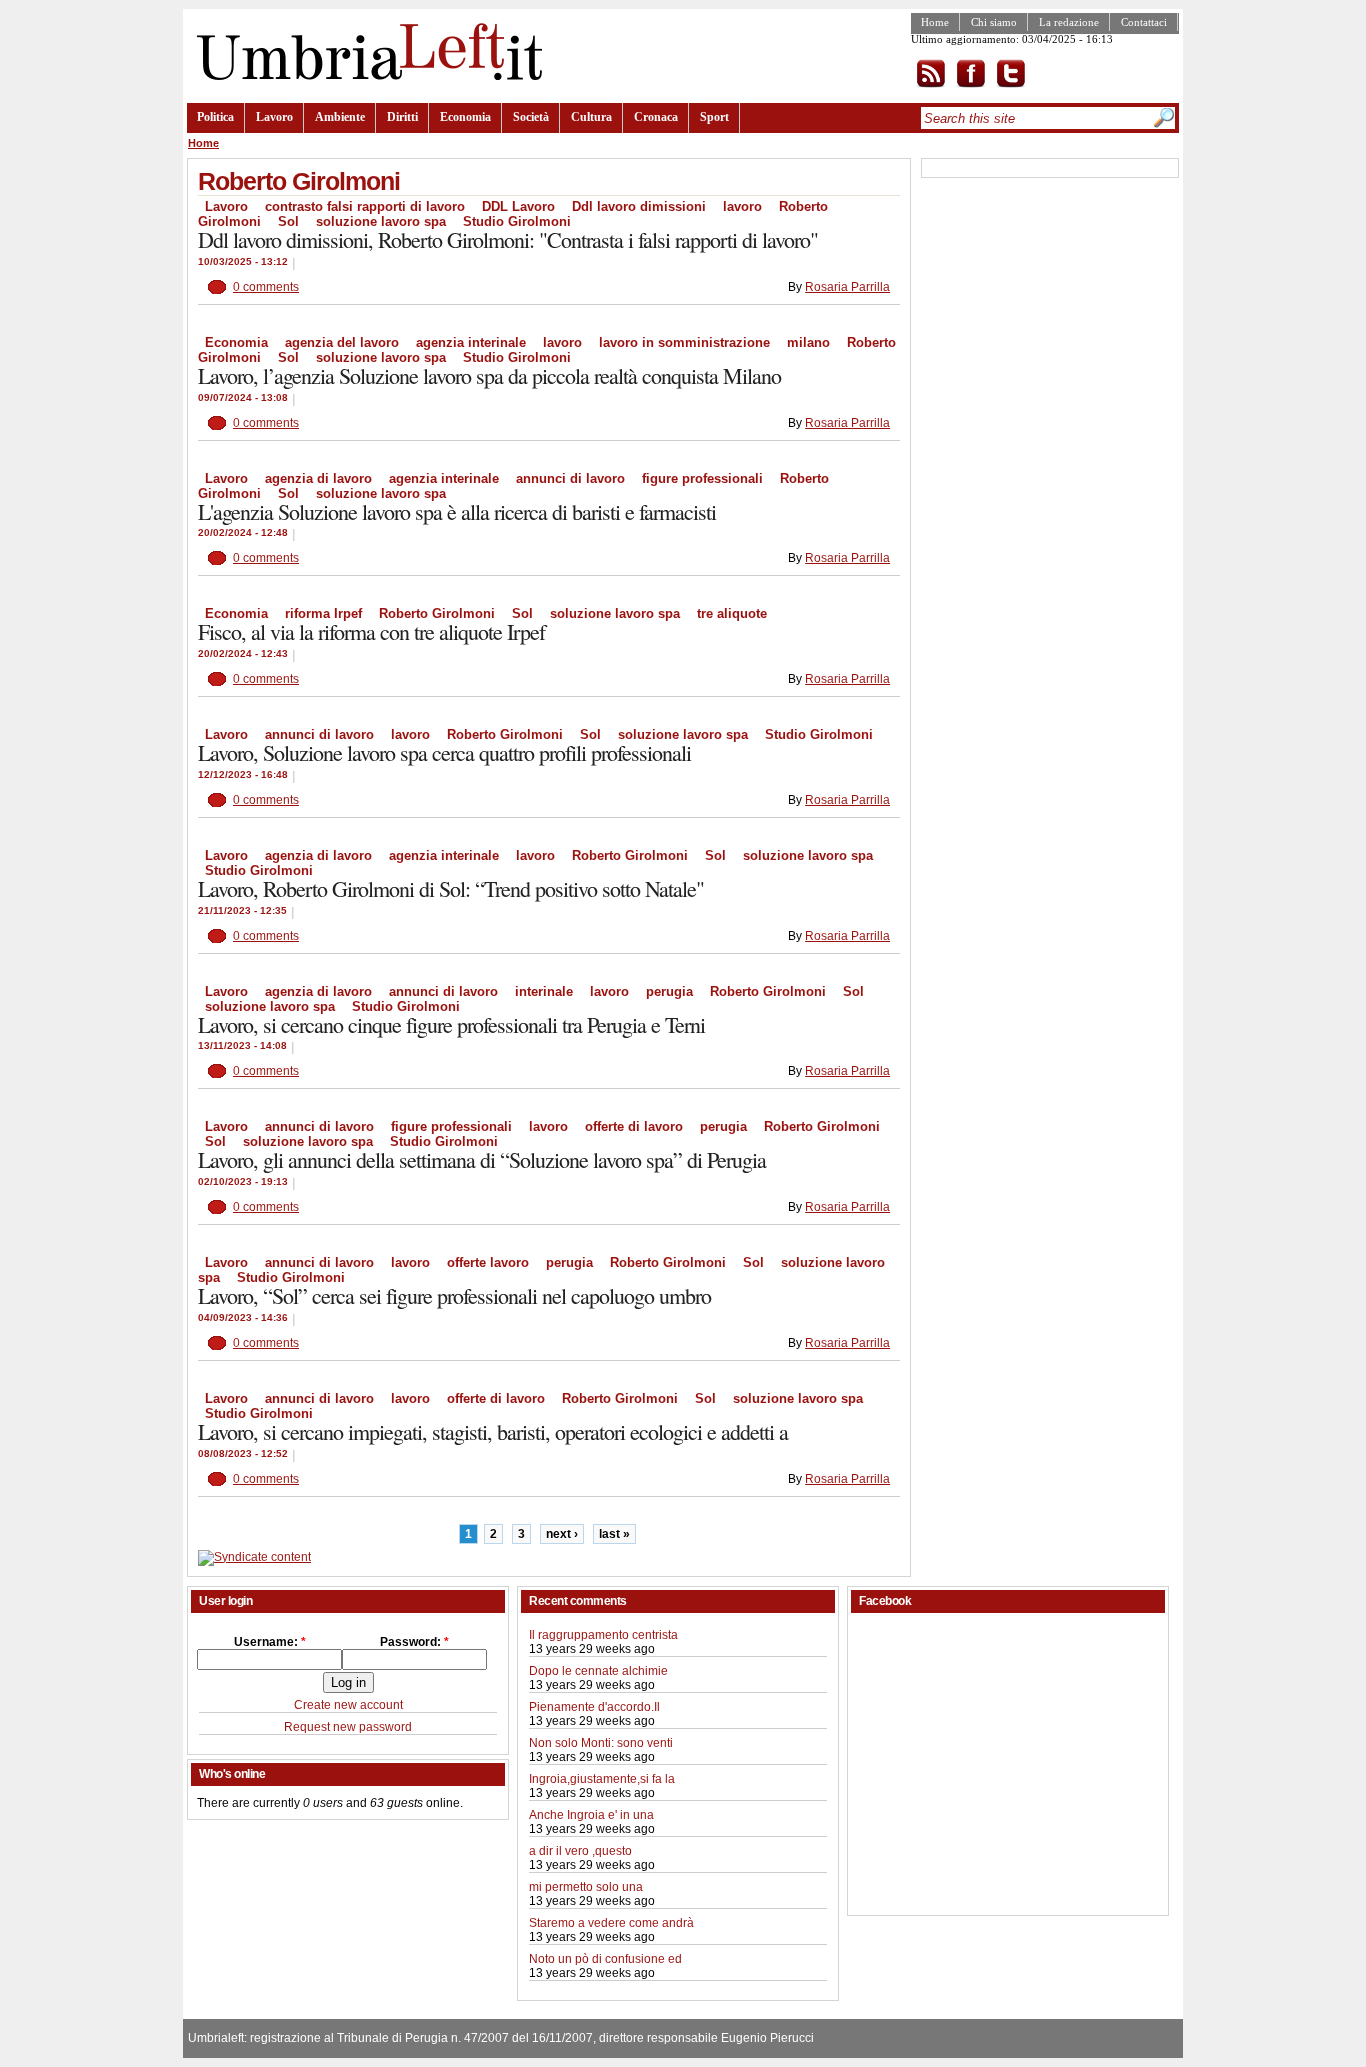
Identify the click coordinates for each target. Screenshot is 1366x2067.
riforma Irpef (323, 613)
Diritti (402, 117)
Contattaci (1144, 22)
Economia (465, 117)
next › (562, 1534)
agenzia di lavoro (318, 478)
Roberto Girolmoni (437, 613)
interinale (544, 991)
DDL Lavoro (518, 206)
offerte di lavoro (634, 1126)
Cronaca (656, 117)
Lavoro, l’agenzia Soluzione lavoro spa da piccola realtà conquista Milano (489, 375)
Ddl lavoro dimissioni (639, 206)
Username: (270, 1642)
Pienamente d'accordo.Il (594, 1707)
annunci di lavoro (570, 478)
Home (935, 22)
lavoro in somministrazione (684, 342)
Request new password (348, 1727)
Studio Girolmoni (517, 221)
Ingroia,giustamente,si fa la (602, 1779)
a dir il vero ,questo (580, 1851)
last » (614, 1534)
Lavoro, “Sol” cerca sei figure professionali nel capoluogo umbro (454, 1295)
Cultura (591, 117)
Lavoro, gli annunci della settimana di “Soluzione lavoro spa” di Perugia (482, 1159)
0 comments (266, 287)
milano (808, 342)
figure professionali (702, 478)
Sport (714, 117)
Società (531, 117)
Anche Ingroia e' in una (591, 1815)
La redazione (1069, 22)
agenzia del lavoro (342, 342)
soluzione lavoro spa (381, 221)
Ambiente (340, 117)
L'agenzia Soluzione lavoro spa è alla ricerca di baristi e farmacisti (457, 511)
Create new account (348, 1705)
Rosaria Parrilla (847, 287)
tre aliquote (732, 613)
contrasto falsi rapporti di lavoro (365, 206)
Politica (215, 117)
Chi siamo (994, 22)
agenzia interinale (471, 342)
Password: (414, 1642)
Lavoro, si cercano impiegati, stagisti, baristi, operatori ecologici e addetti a (493, 1431)
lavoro (742, 206)
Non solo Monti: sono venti (601, 1743)
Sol (288, 221)
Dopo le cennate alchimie (598, 1671)
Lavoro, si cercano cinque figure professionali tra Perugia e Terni (451, 1024)
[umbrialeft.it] (364, 76)
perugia (669, 991)
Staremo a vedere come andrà (611, 1923)
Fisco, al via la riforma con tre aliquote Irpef (371, 631)
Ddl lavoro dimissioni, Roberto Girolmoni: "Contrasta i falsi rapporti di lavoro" (508, 239)
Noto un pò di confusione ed (605, 1959)
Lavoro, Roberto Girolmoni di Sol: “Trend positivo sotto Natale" (451, 888)
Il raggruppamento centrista (603, 1635)
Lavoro (274, 117)
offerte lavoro (488, 1262)
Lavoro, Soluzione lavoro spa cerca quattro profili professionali (444, 752)
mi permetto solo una (586, 1887)
